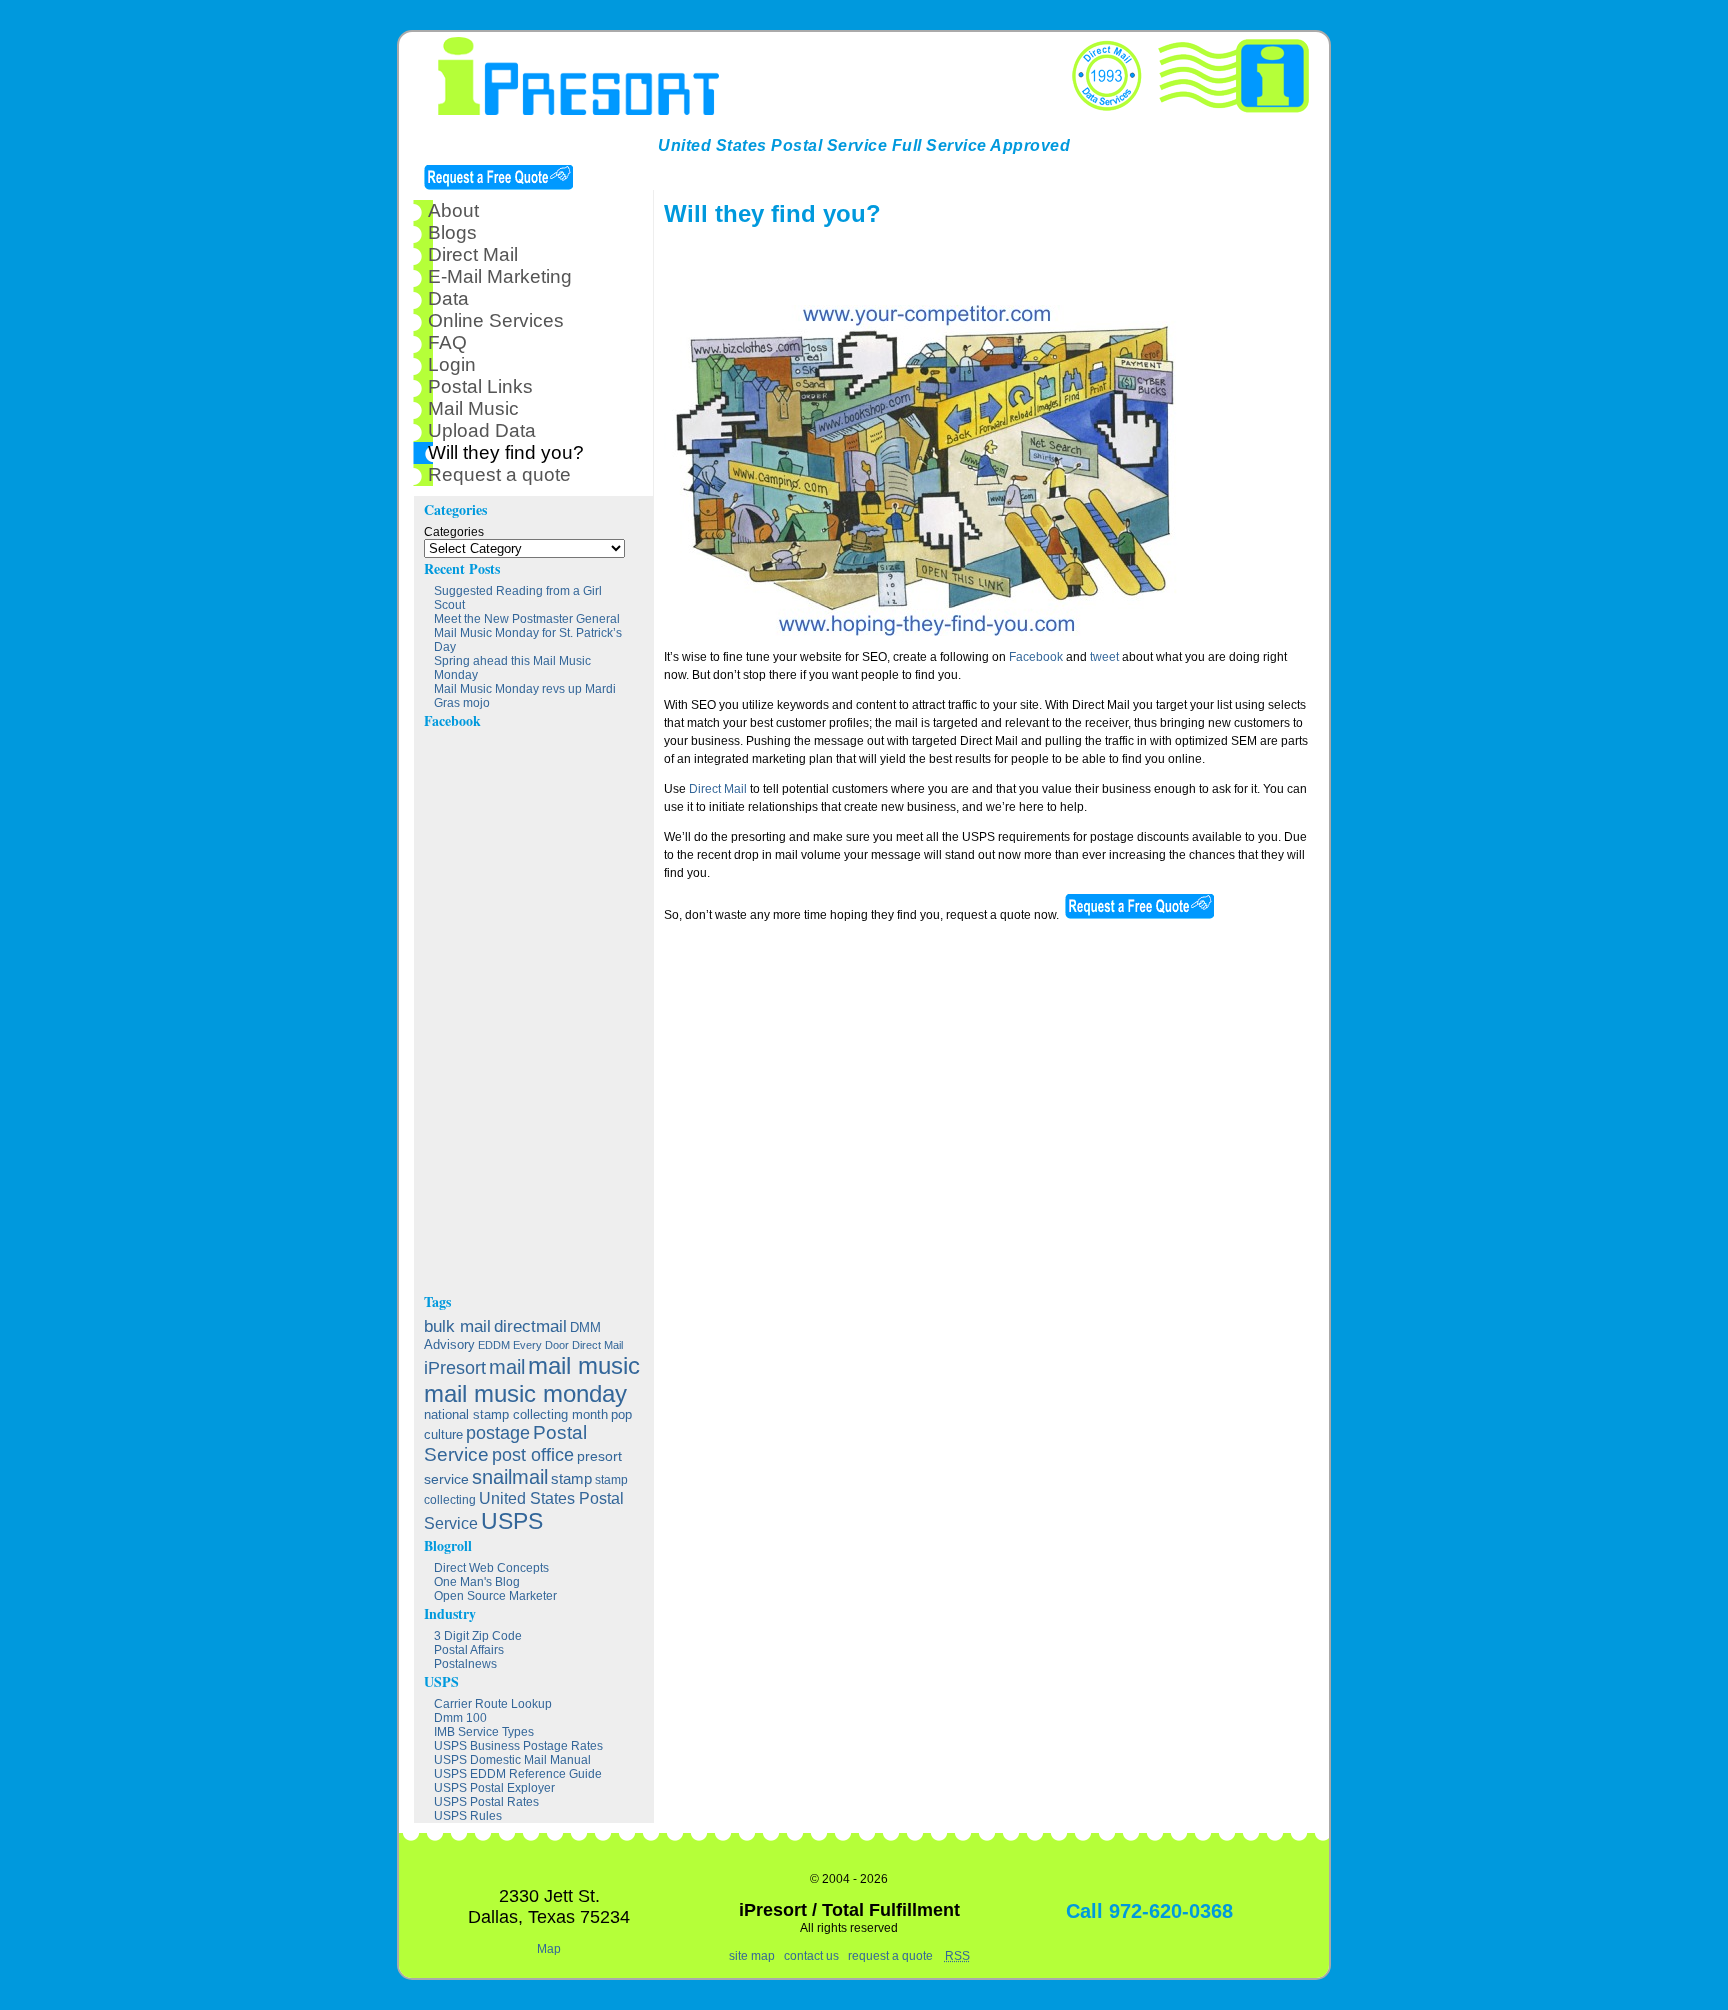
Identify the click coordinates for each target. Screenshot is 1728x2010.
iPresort (455, 1368)
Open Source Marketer (495, 1596)
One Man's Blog (477, 1582)
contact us (811, 1956)
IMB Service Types (484, 1732)
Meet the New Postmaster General (527, 619)
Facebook (1036, 657)
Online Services (496, 320)
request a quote (890, 1956)
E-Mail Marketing (500, 276)
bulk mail (457, 1326)
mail (507, 1367)
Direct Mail (718, 789)
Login (452, 364)
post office (533, 1455)
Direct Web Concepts (491, 1568)
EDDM (494, 1345)
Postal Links (480, 386)
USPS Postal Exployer (494, 1788)
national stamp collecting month (516, 1415)
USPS (512, 1521)
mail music (584, 1365)
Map (549, 1949)
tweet (1104, 657)
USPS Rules (468, 1816)
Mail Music (473, 408)
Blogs (452, 232)
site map (752, 1956)
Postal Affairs (469, 1650)
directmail (530, 1326)
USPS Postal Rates (486, 1802)
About (453, 210)
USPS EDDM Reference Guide (518, 1774)
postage (498, 1432)
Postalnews (465, 1664)
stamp (571, 1479)
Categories (454, 532)
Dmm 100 (460, 1718)
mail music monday (525, 1393)
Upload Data (482, 430)
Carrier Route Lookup (493, 1704)
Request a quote (499, 474)
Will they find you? (506, 452)
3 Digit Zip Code (478, 1636)
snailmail (510, 1477)
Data (448, 298)
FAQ (447, 342)
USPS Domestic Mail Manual (512, 1760)
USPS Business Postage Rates (518, 1746)
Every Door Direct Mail (568, 1345)
